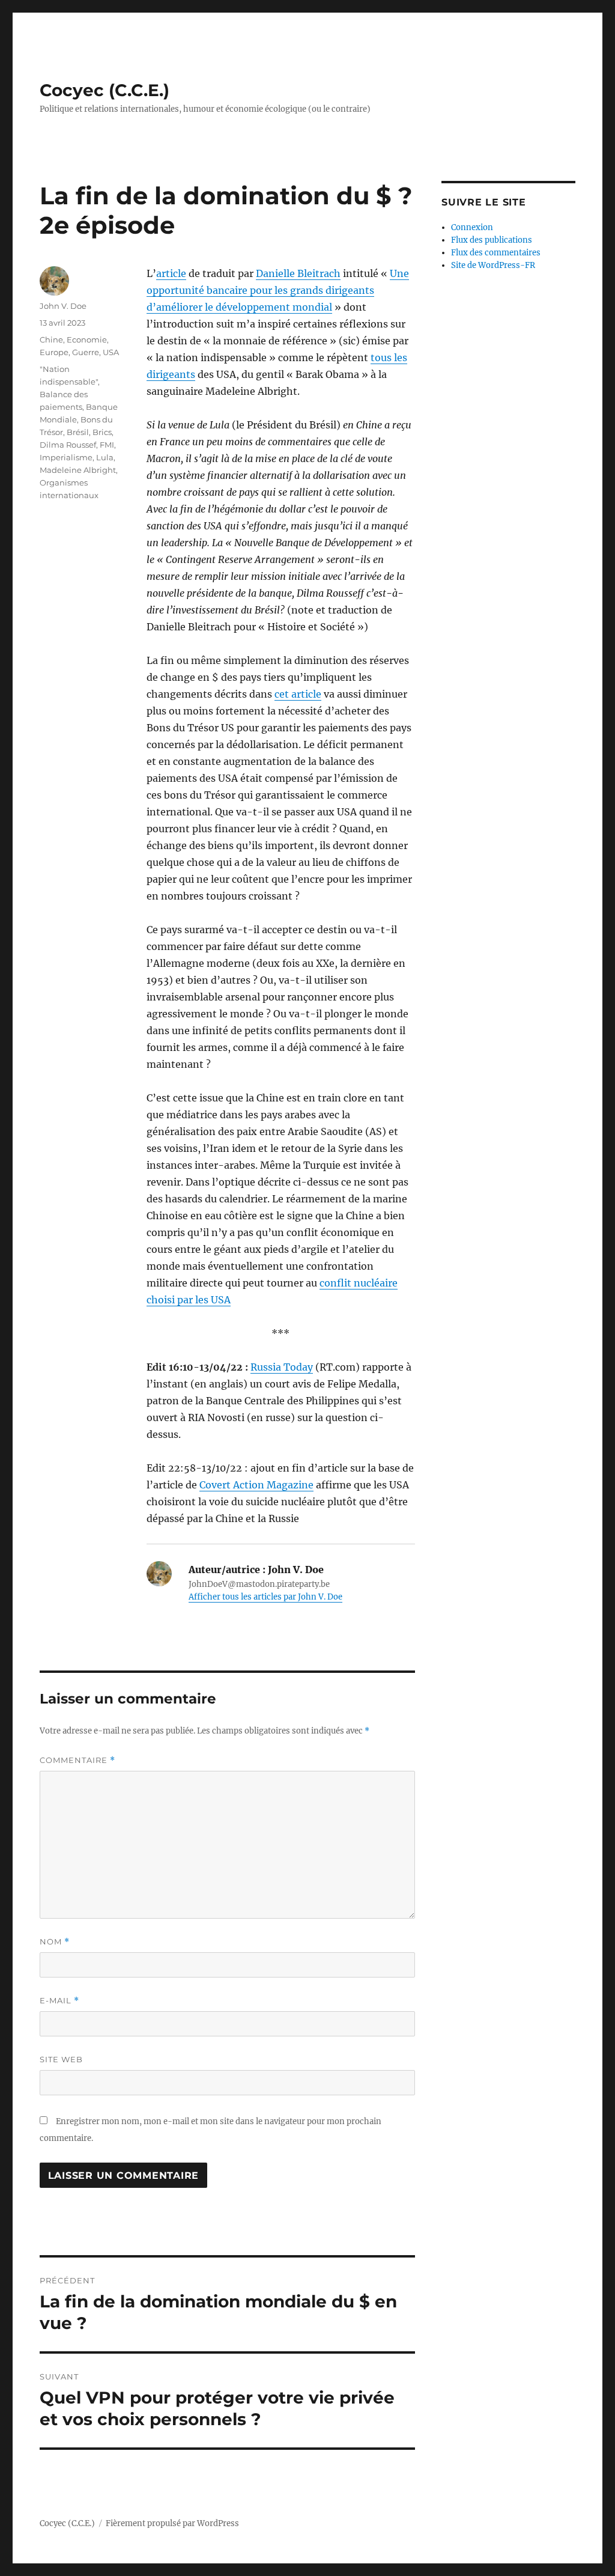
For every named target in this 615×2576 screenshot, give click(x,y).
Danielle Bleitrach (298, 273)
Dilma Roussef (68, 445)
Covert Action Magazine (256, 1485)
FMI (107, 445)
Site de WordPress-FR (493, 265)
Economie (87, 340)
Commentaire (77, 1760)
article (171, 273)
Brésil (78, 432)
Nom (55, 1942)
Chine (51, 340)
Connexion (472, 227)
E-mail (59, 2001)
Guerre (86, 352)
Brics (102, 432)
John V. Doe (63, 306)
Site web (61, 2059)
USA (111, 352)
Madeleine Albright (78, 470)
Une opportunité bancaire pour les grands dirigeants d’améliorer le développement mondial (278, 290)
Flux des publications (492, 240)
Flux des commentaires (496, 253)
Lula (105, 457)
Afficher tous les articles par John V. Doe (265, 1597)
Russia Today (282, 1367)
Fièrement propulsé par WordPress (172, 2523)
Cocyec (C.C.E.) (105, 90)
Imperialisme (66, 457)
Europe (54, 352)
